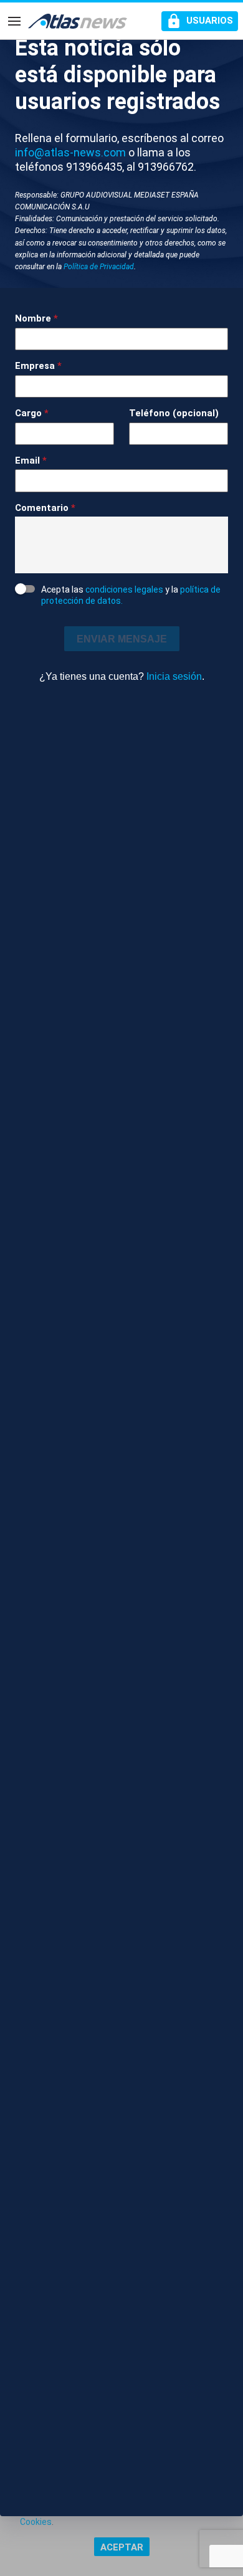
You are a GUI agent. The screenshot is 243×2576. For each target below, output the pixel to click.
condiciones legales (124, 589)
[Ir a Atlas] (78, 21)
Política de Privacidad (99, 267)
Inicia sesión (174, 676)
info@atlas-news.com (70, 152)
